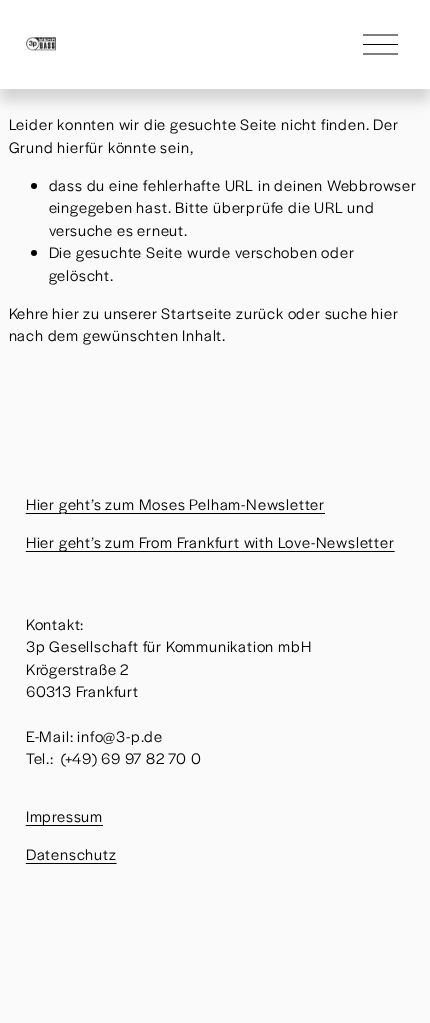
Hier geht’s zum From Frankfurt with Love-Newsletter (210, 541)
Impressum (64, 815)
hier (65, 312)
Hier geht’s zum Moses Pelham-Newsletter (175, 503)
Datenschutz (71, 853)
